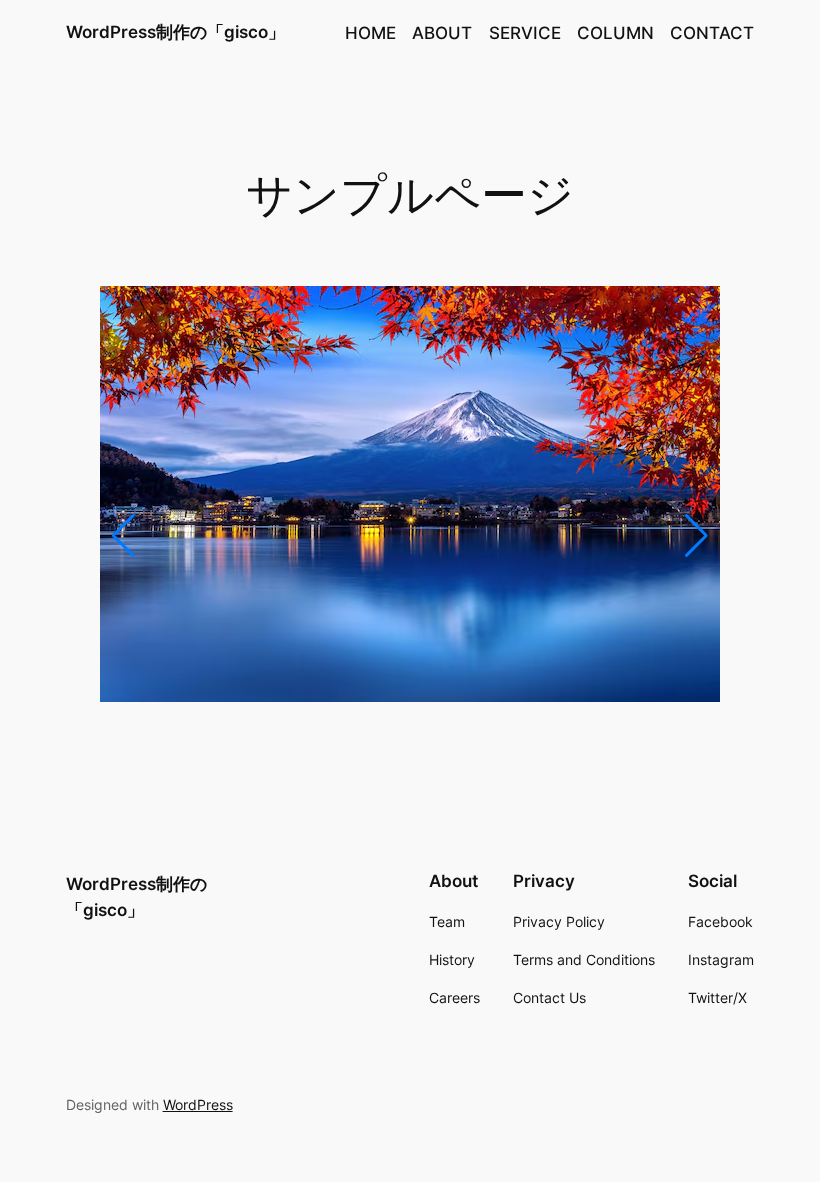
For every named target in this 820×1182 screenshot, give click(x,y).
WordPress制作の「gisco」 (175, 32)
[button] (123, 536)
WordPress (198, 1104)
